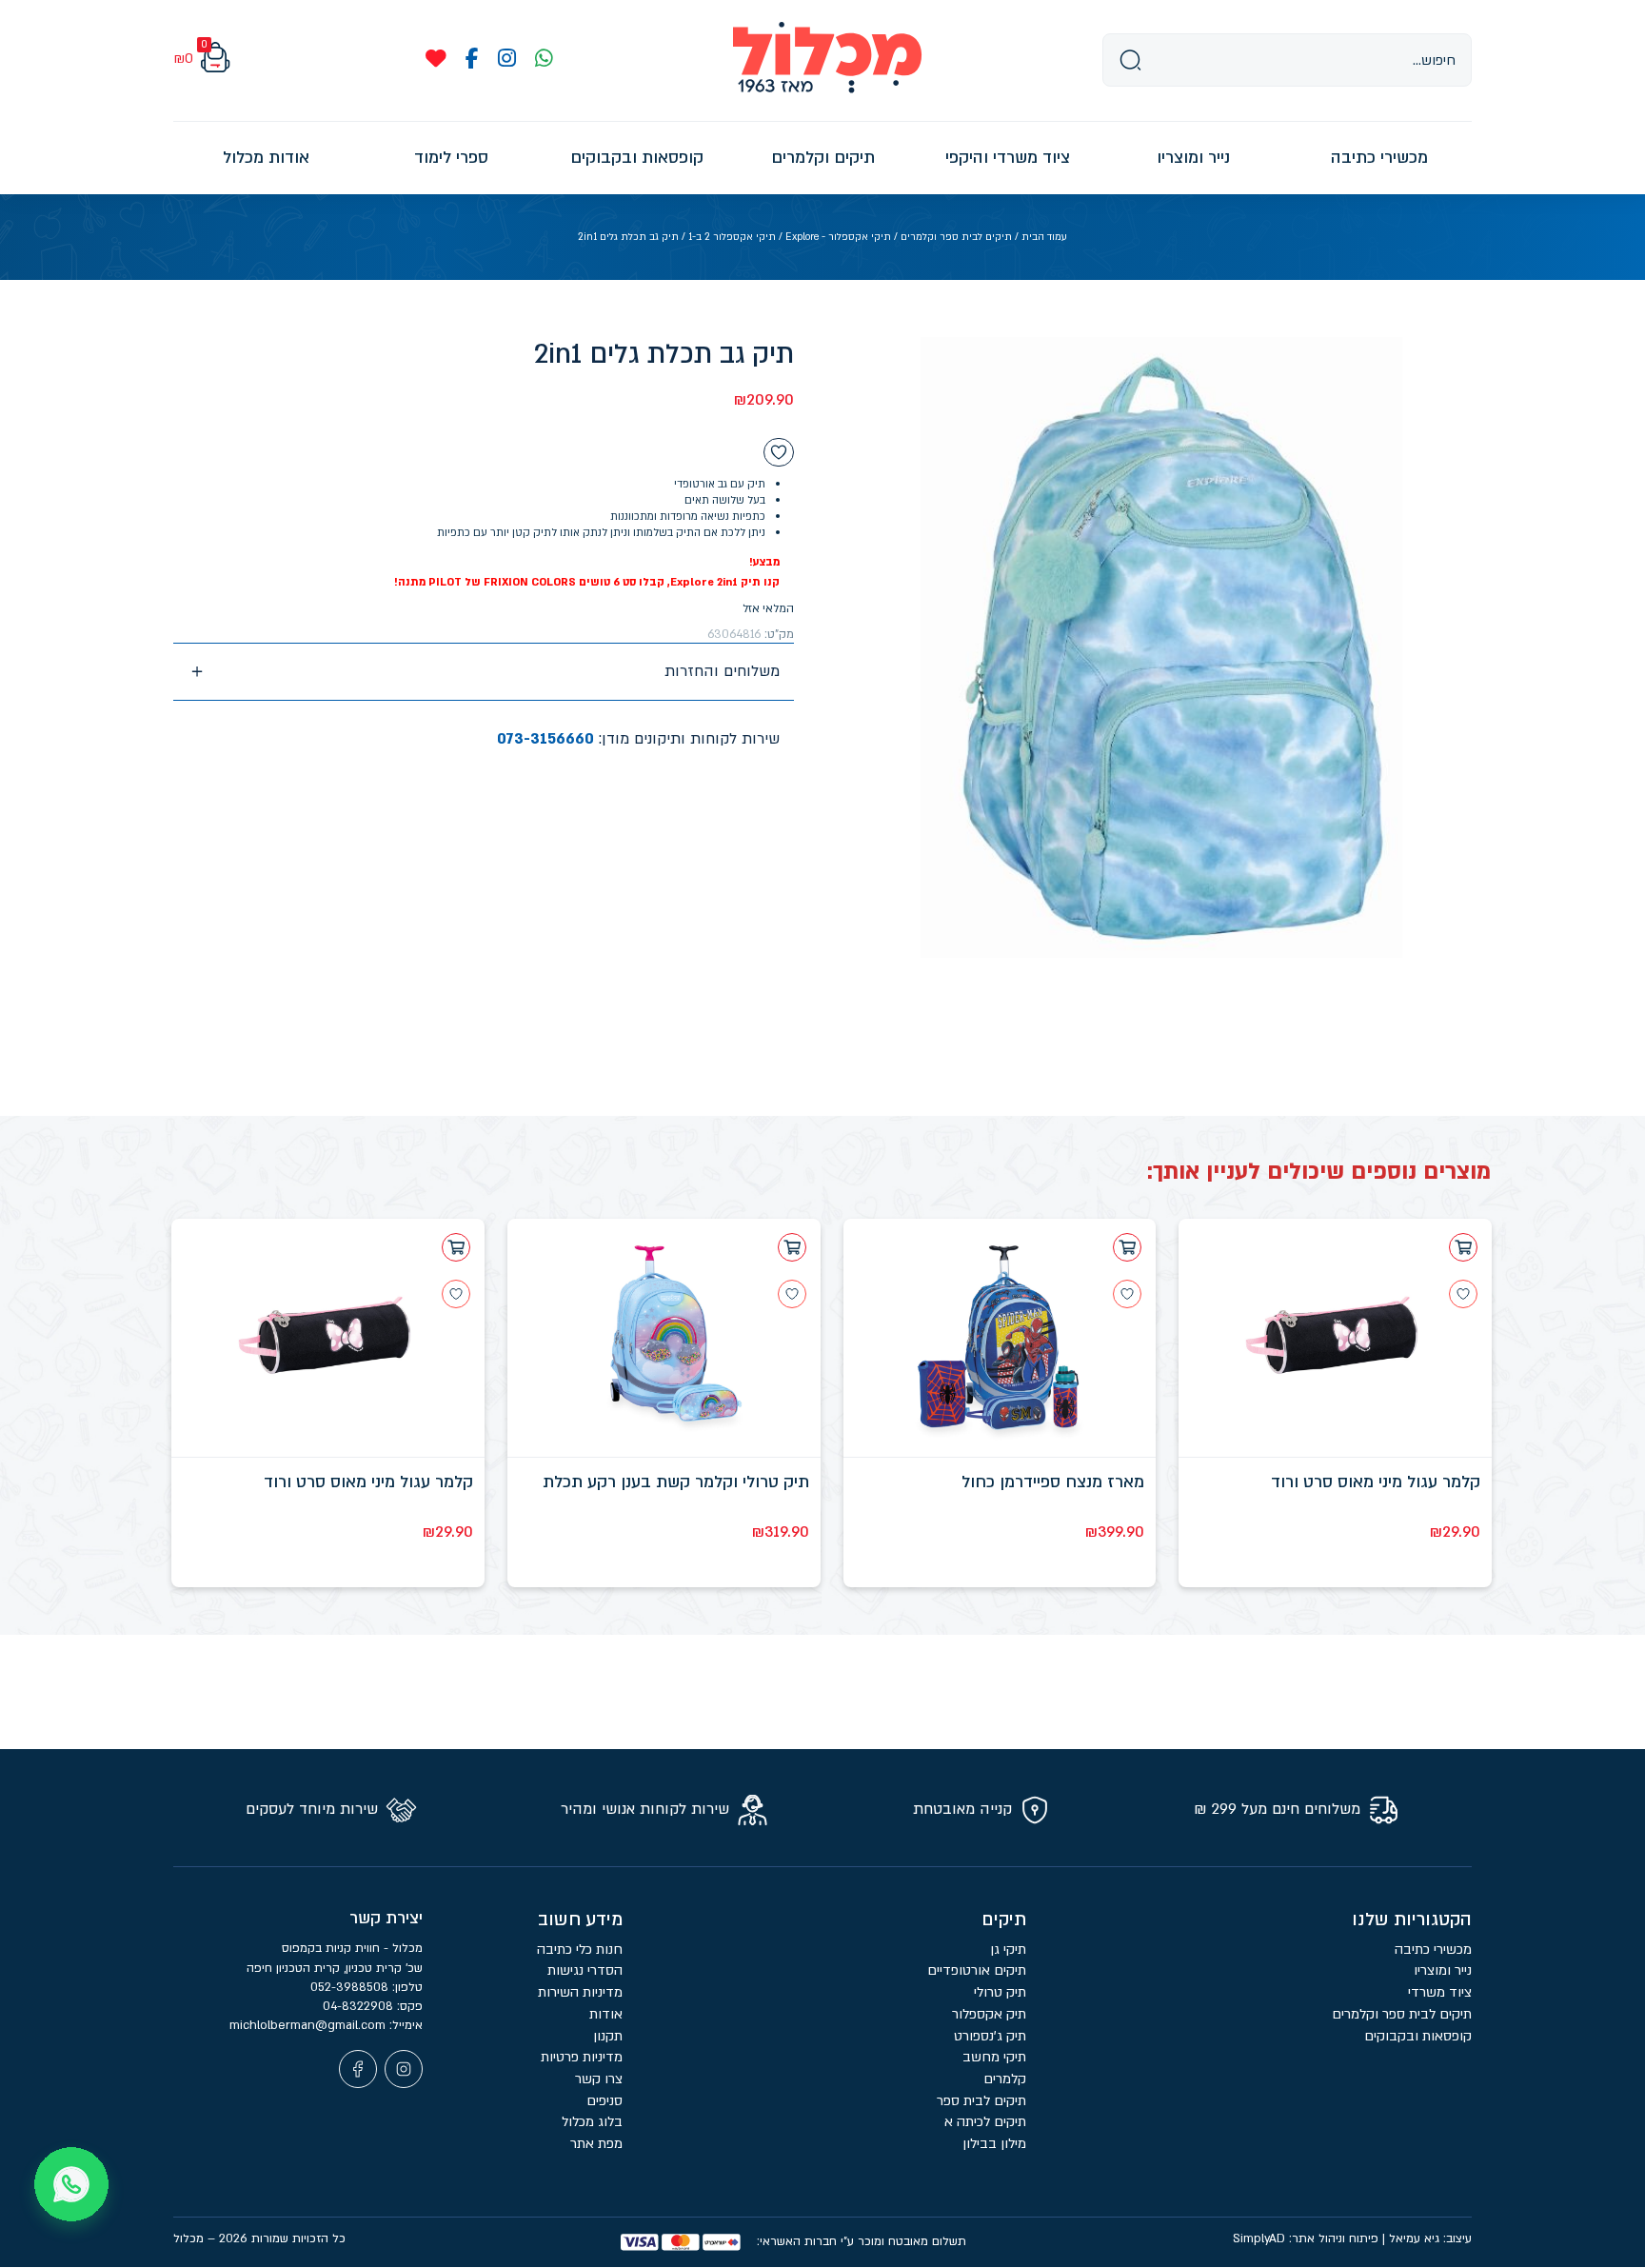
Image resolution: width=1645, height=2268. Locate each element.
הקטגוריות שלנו (1412, 1920)
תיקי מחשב (994, 2057)
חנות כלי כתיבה (580, 1950)
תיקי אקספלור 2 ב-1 (732, 237)
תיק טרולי (1000, 1992)
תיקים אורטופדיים (977, 1970)
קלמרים (1005, 2079)
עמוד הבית (1044, 237)
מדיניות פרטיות (582, 2057)
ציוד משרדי (1440, 1992)
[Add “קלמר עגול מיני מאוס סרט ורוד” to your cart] (1463, 1247)
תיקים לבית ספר (981, 2101)
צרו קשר (599, 2079)
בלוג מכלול (592, 2122)
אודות (606, 2014)
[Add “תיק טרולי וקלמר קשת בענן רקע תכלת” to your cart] (792, 1247)
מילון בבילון (994, 2144)
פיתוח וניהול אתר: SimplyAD (1306, 2238)
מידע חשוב (580, 1920)
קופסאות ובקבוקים (1418, 2036)
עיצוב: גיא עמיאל (1430, 2238)
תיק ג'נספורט (990, 2036)
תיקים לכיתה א (985, 2122)
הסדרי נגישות (585, 1970)
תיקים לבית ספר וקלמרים (956, 237)
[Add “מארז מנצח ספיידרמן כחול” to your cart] (1127, 1247)
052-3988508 (351, 1987)
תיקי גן (1008, 1950)
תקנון (608, 2036)
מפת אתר (596, 2144)
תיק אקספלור (989, 2014)
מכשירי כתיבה (1433, 1950)
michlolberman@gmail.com (309, 2025)
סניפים (604, 2101)
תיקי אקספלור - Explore (838, 237)
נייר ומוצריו (1443, 1970)
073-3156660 (545, 739)
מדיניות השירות (580, 1992)
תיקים (1004, 1920)
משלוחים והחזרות (722, 671)
